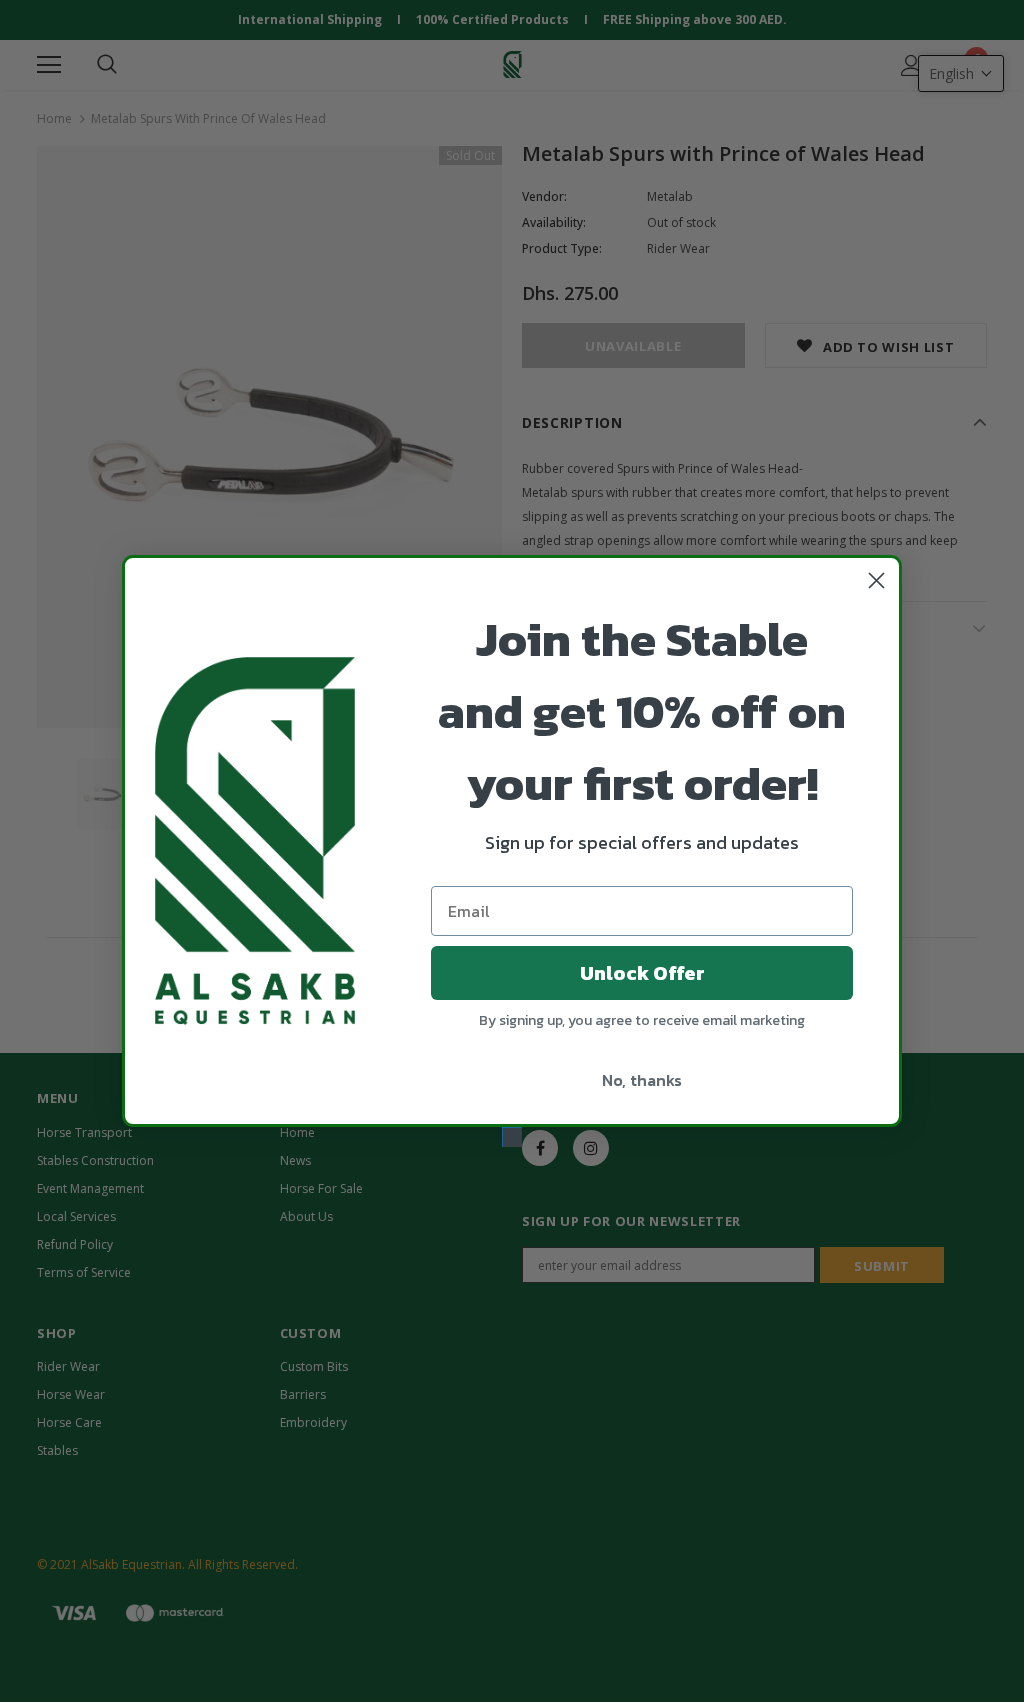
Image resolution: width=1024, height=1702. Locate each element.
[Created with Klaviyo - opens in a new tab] (512, 1137)
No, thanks (642, 1080)
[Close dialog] (876, 580)
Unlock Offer (642, 973)
